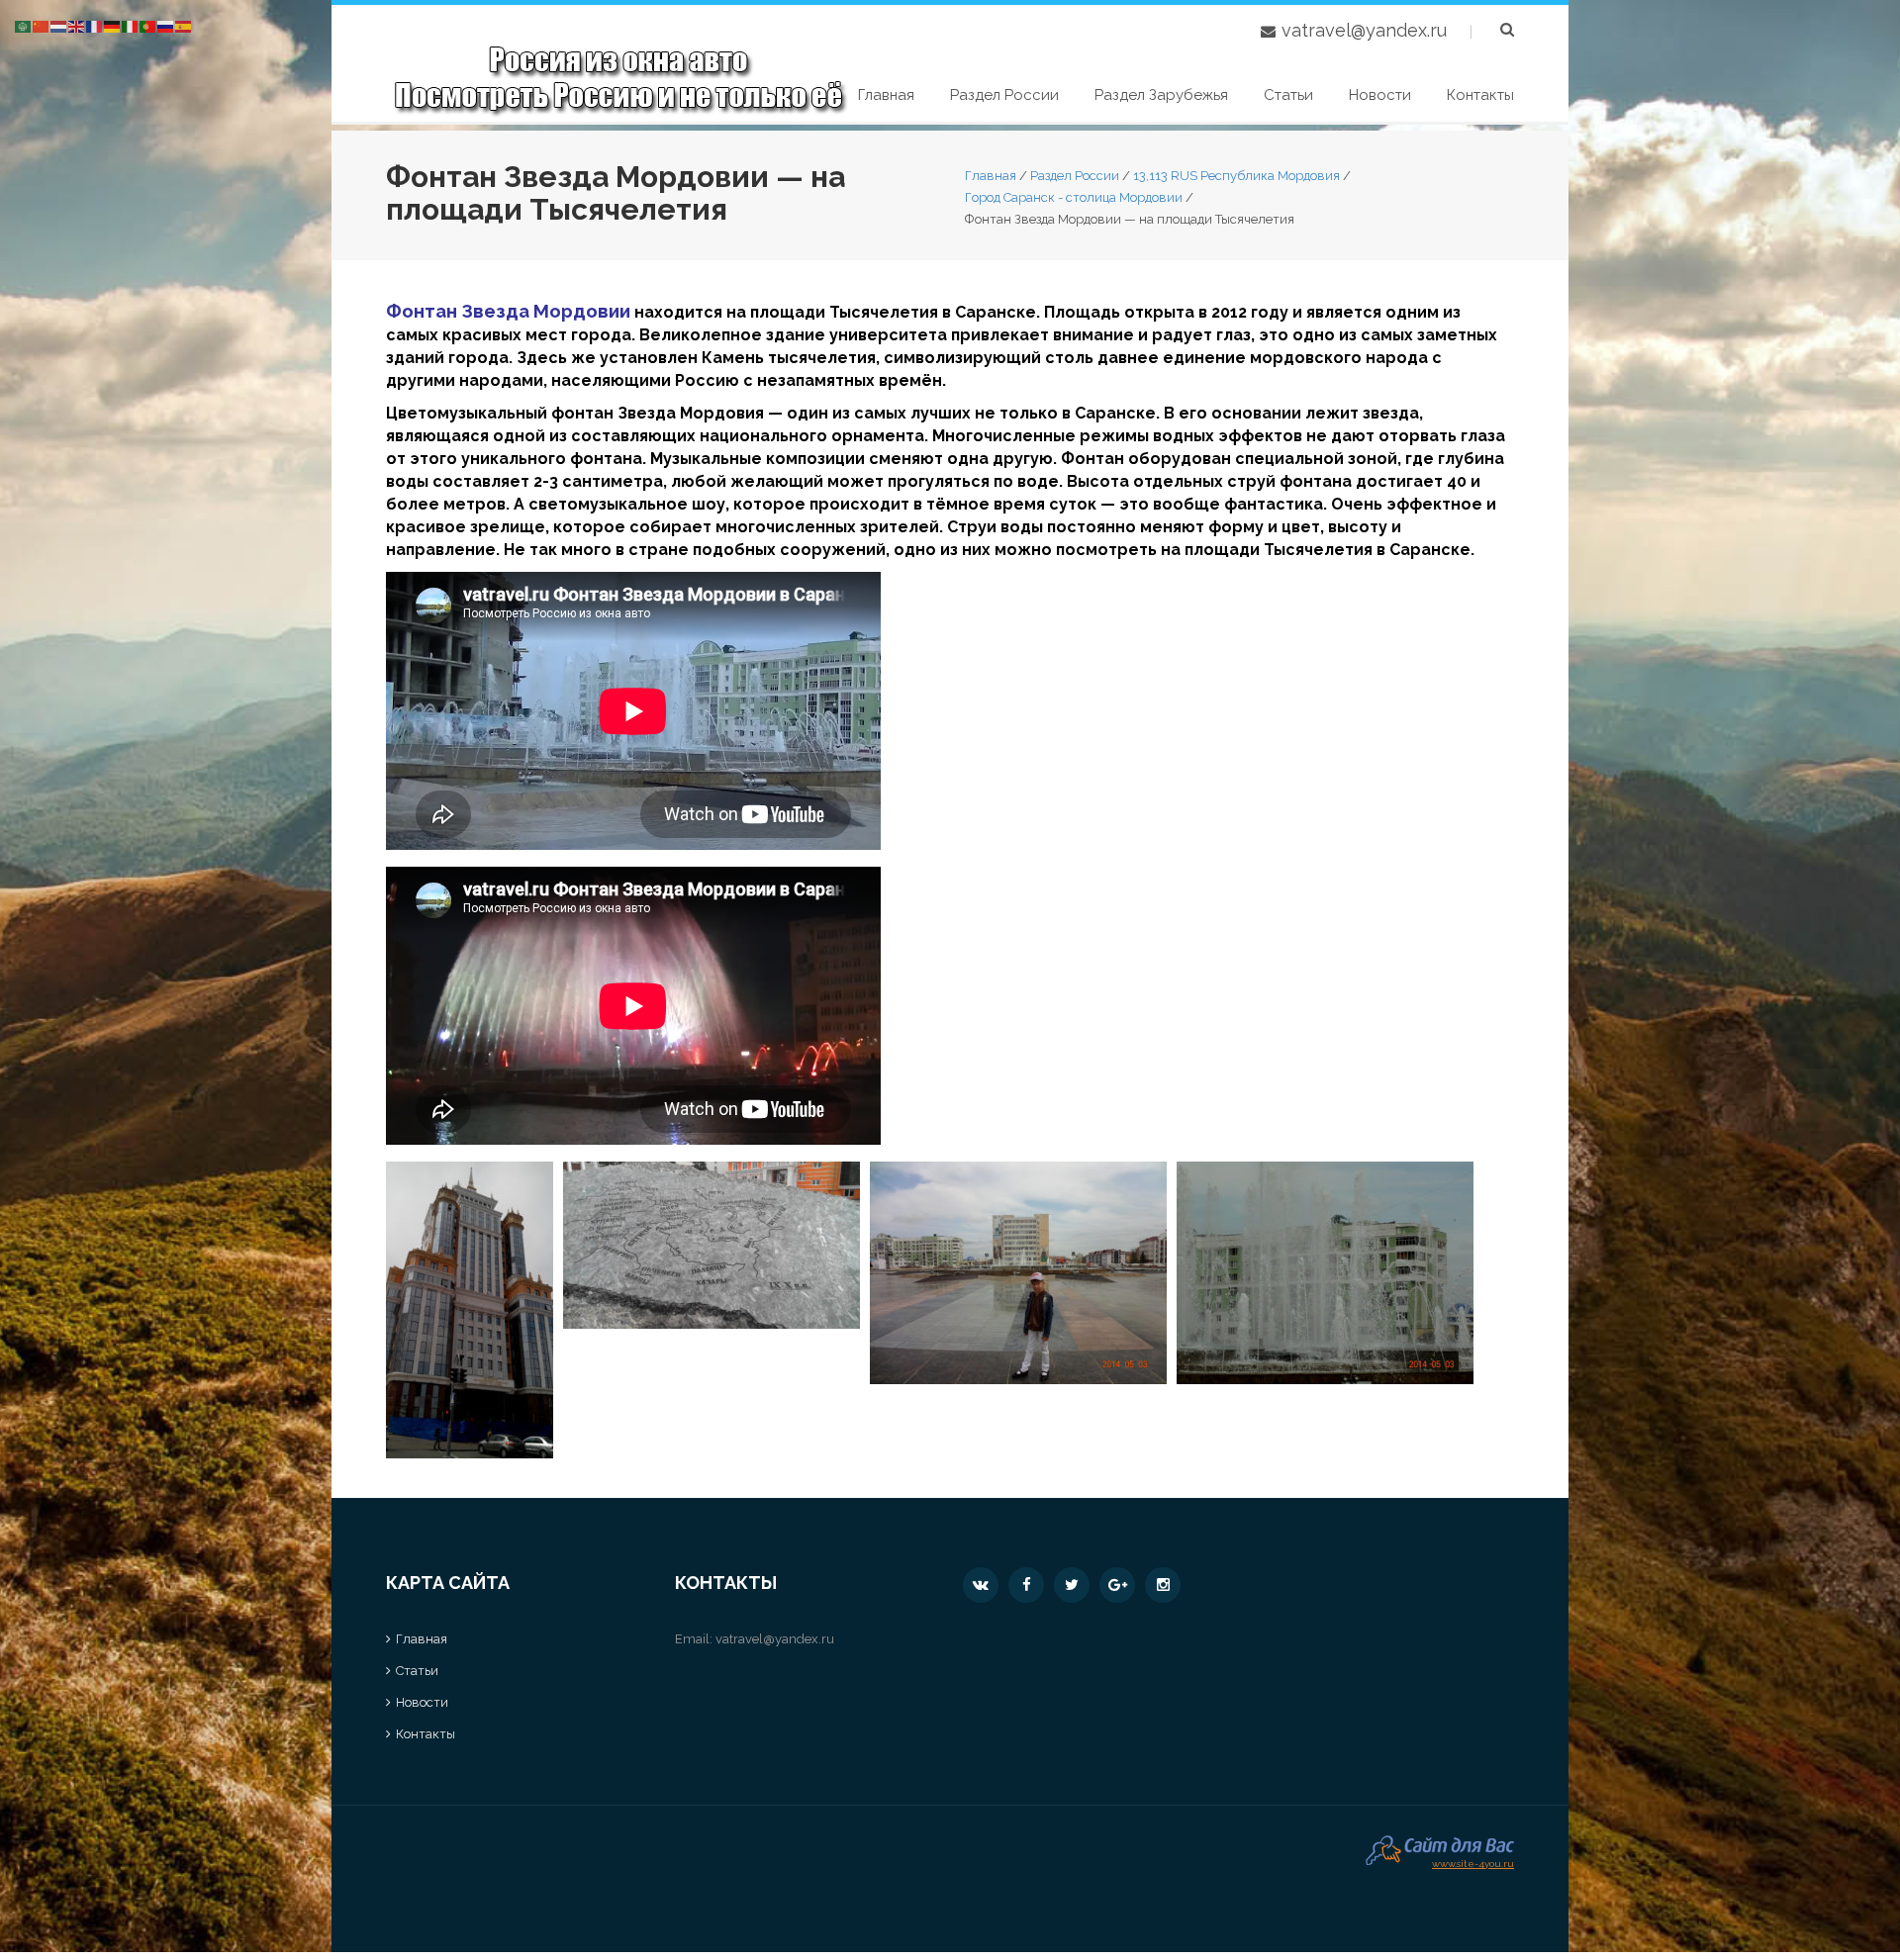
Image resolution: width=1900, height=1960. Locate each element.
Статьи (1288, 95)
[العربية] (24, 25)
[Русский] (166, 25)
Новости (1380, 95)
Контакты (1480, 95)
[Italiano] (131, 25)
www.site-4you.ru (1473, 1862)
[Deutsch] (113, 25)
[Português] (148, 25)
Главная (886, 95)
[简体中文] (42, 25)
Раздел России (1004, 95)
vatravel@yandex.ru (1364, 30)
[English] (77, 25)
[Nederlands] (59, 25)
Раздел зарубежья (1161, 95)
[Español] (184, 25)
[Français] (95, 25)
